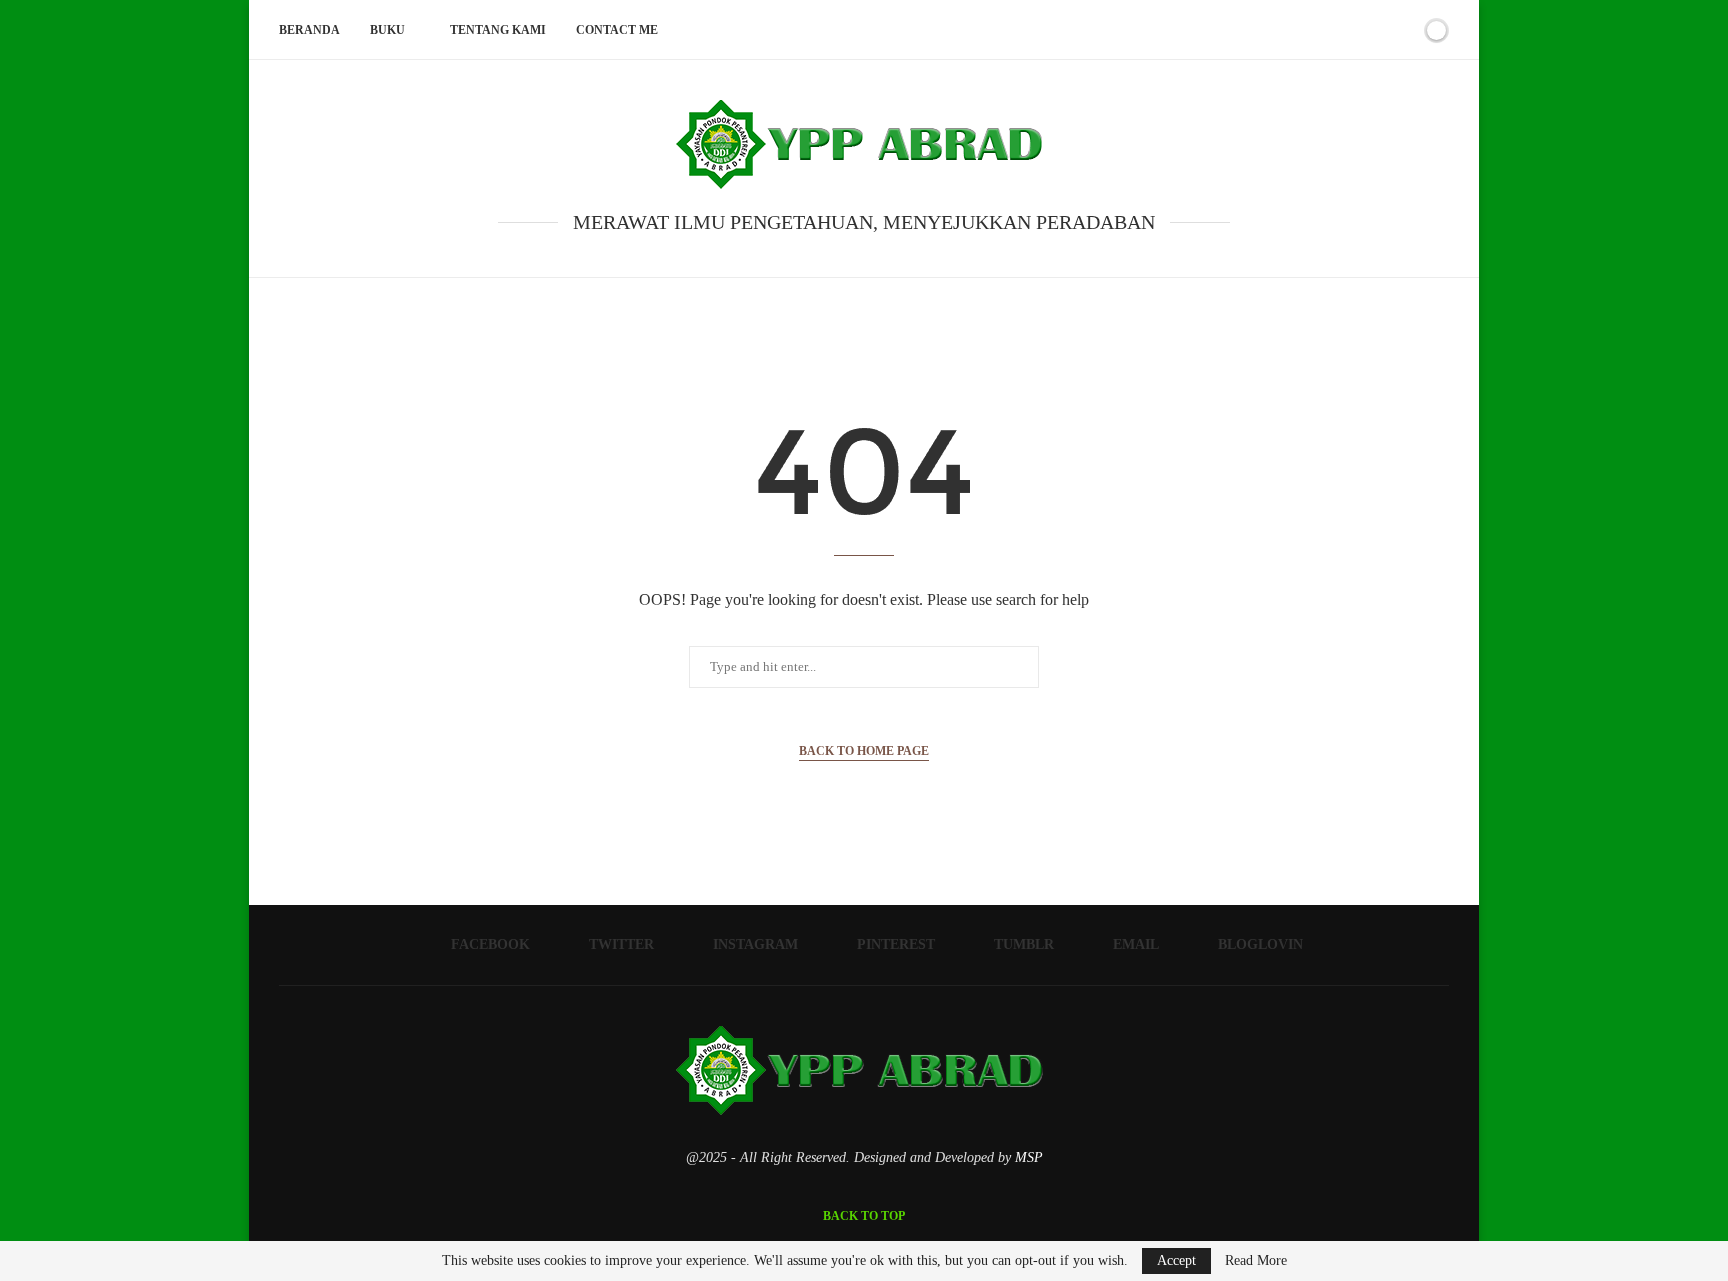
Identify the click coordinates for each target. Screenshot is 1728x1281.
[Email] (1352, 30)
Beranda (309, 30)
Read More (1256, 1261)
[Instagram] (1289, 30)
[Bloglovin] (1373, 30)
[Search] (1402, 30)
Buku (387, 30)
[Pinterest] (1310, 30)
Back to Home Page (864, 751)
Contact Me (617, 30)
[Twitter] (1268, 30)
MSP (1029, 1157)
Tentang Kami (498, 30)
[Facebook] (1247, 30)
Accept (1176, 1260)
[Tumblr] (1331, 30)
